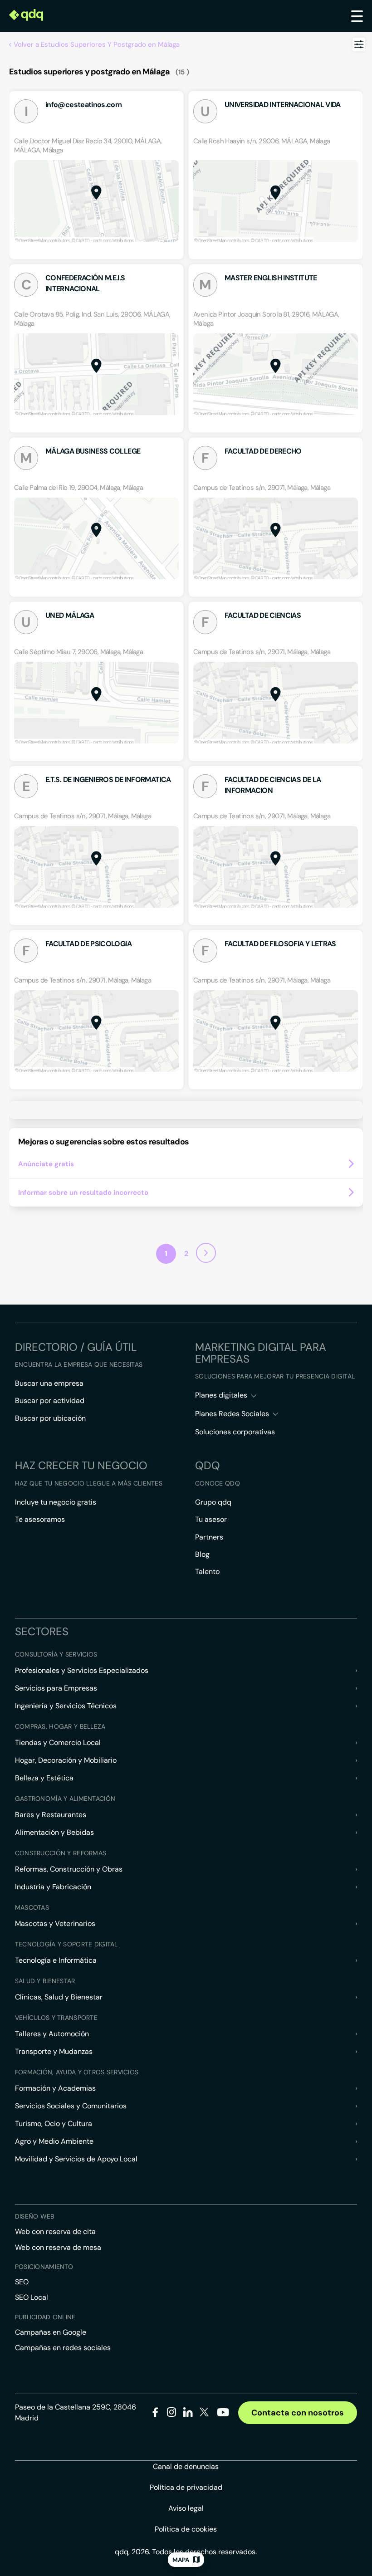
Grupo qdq (213, 1502)
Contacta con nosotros (298, 2413)
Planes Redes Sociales (232, 1414)
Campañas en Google (51, 2332)
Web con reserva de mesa (58, 2247)
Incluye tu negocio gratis (56, 1502)
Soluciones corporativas (235, 1432)
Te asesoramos (40, 1519)
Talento (207, 1572)
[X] (204, 2414)
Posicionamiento (44, 2267)
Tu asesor (211, 1519)
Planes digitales (221, 1395)
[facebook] (155, 2414)
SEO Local (32, 2297)
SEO (22, 2282)
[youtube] (223, 2416)
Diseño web (35, 2216)
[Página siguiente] (206, 1253)
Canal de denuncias (186, 2466)
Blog (202, 1554)
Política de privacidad (186, 2487)
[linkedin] (188, 2414)
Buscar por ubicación (50, 1418)
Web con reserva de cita (55, 2231)
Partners (209, 1537)
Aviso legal (186, 2508)
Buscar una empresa (49, 1383)
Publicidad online (45, 2317)
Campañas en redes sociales (63, 2348)
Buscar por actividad (50, 1400)
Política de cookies (186, 2529)
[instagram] (172, 2414)
